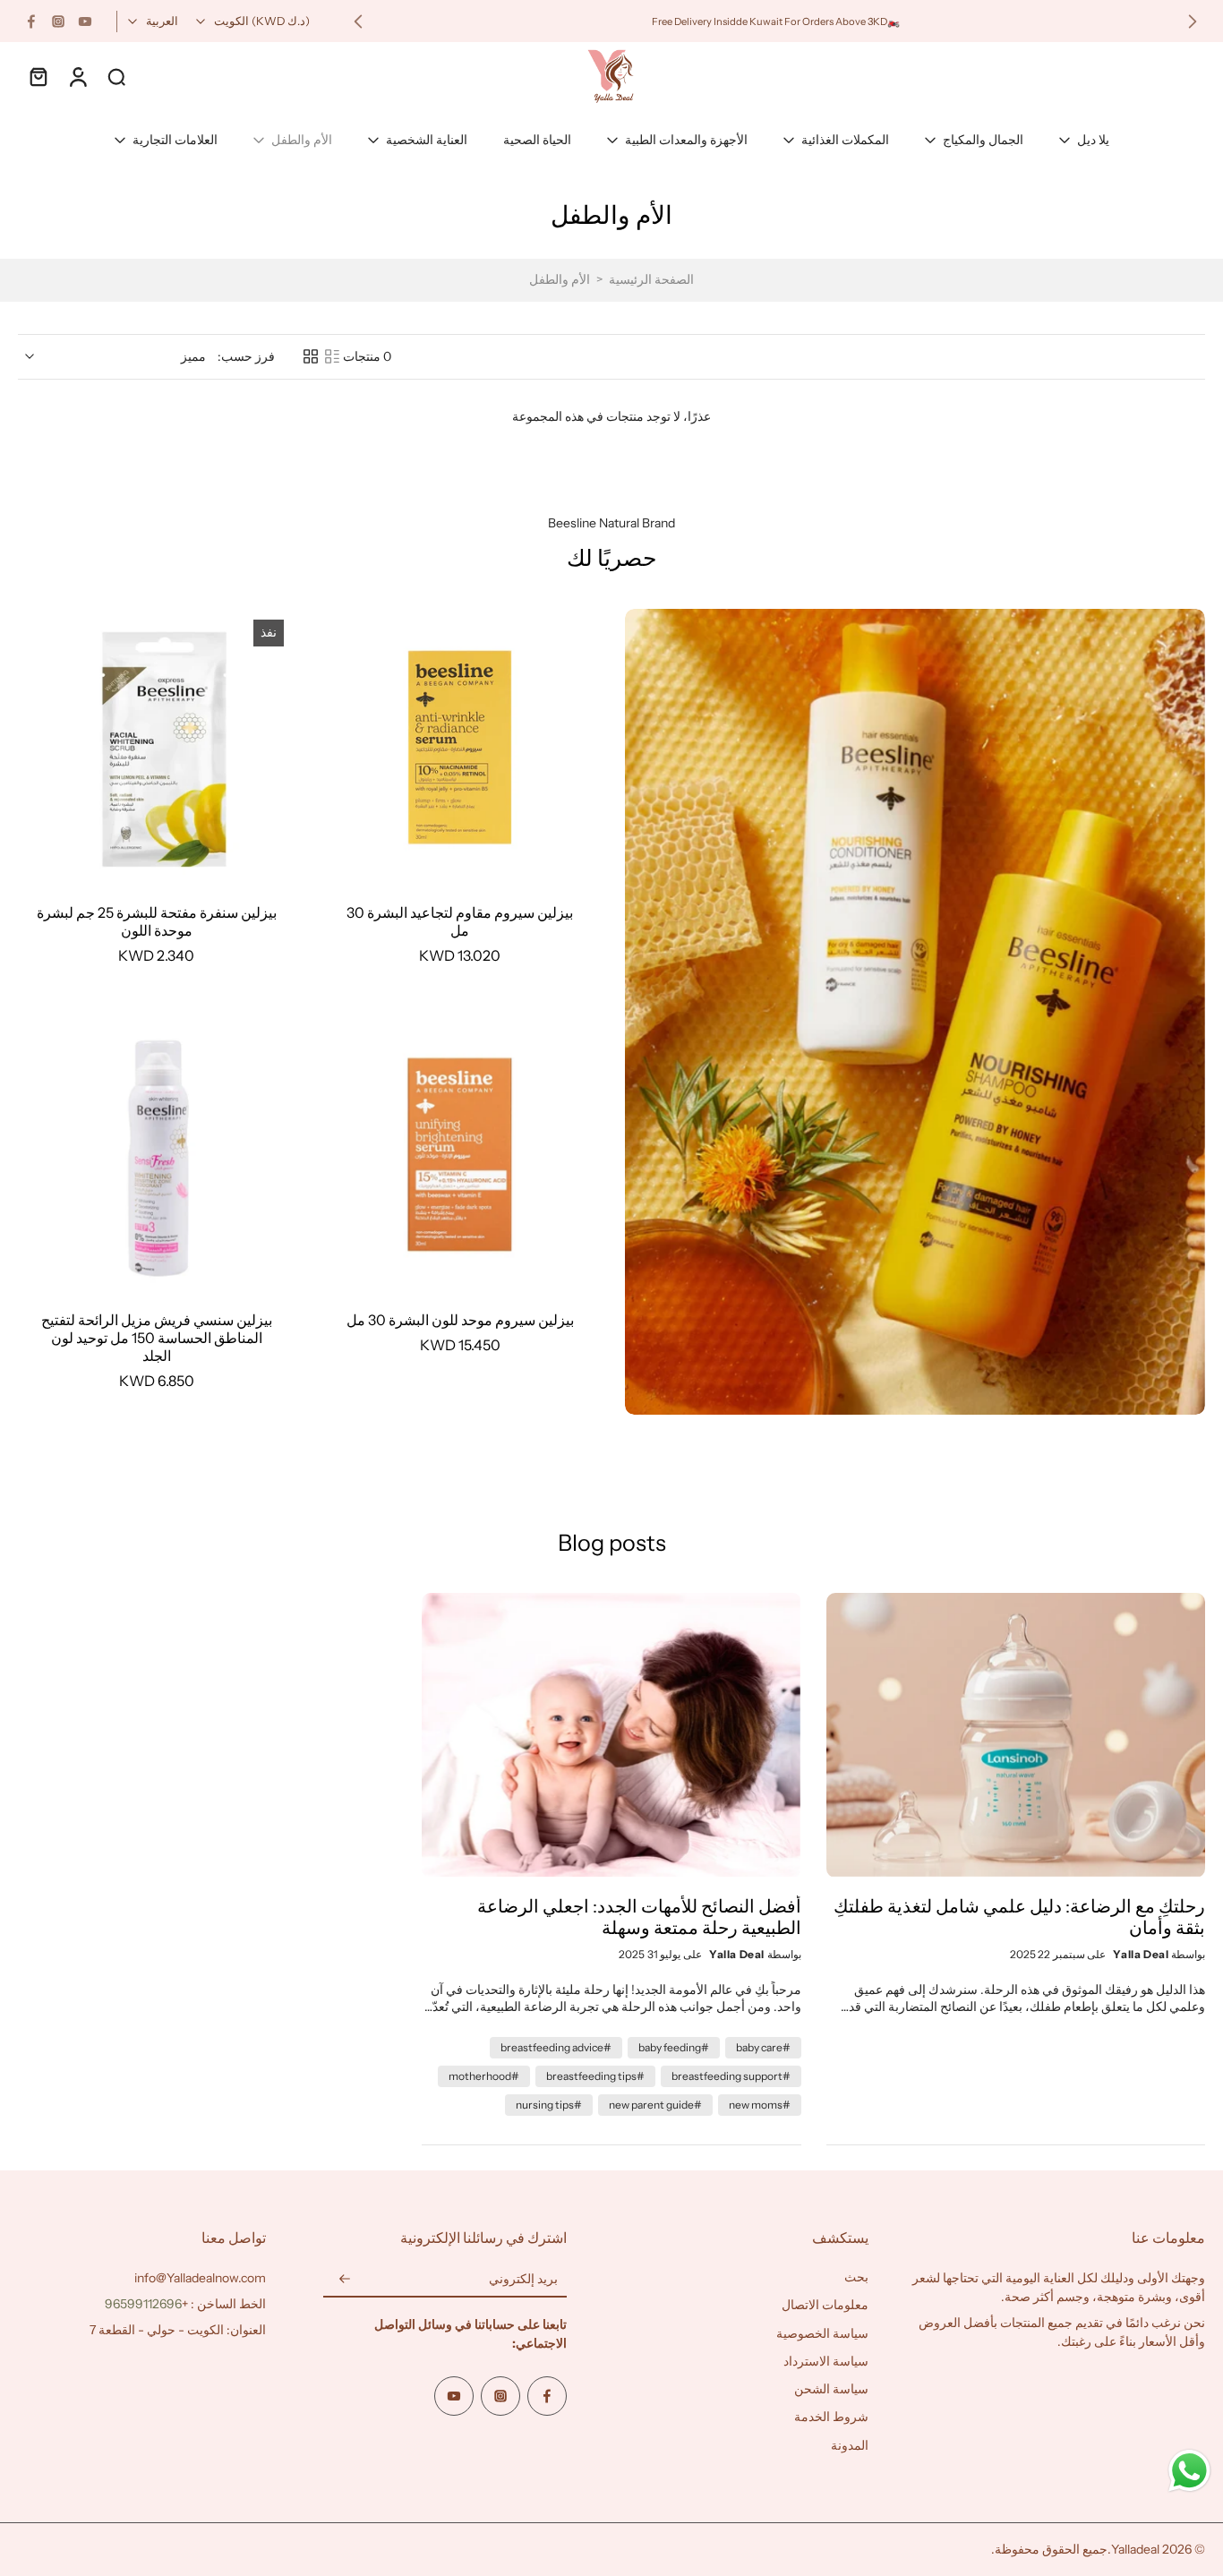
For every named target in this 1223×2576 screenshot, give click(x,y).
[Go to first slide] (358, 21)
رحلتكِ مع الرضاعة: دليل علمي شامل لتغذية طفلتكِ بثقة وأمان (1019, 1917)
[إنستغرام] (58, 21)
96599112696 (143, 2304)
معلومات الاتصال (825, 2306)
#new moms (760, 2105)
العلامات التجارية (175, 140)
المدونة (850, 2445)
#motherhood (484, 2076)
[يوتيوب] (85, 21)
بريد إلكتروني (523, 2280)
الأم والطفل (302, 140)
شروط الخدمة (831, 2418)
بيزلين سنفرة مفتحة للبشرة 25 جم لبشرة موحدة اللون (157, 921)
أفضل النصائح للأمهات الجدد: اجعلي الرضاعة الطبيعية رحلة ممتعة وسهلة (639, 1917)
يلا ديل (1093, 140)
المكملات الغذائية (845, 140)
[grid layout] (311, 356)
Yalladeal (1135, 2549)
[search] (116, 76)
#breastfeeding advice (556, 2047)
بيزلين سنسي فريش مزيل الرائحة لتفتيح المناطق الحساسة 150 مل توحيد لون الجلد (157, 1338)
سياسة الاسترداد (826, 2361)
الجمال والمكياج (983, 140)
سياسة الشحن (831, 2389)
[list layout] (332, 356)
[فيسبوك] (31, 21)
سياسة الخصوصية (822, 2333)
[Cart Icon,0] (38, 76)
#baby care (763, 2047)
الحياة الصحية (537, 140)
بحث (856, 2277)
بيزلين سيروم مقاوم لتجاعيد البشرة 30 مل (460, 921)
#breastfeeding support (731, 2076)
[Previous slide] (1193, 21)
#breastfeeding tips (595, 2076)
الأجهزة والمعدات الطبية (686, 140)
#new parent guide (655, 2105)
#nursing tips (549, 2105)
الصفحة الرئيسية (651, 279)
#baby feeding (674, 2047)
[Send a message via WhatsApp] (1189, 2471)
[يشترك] (345, 2280)
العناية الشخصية (427, 140)
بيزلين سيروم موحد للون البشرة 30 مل (460, 1320)
